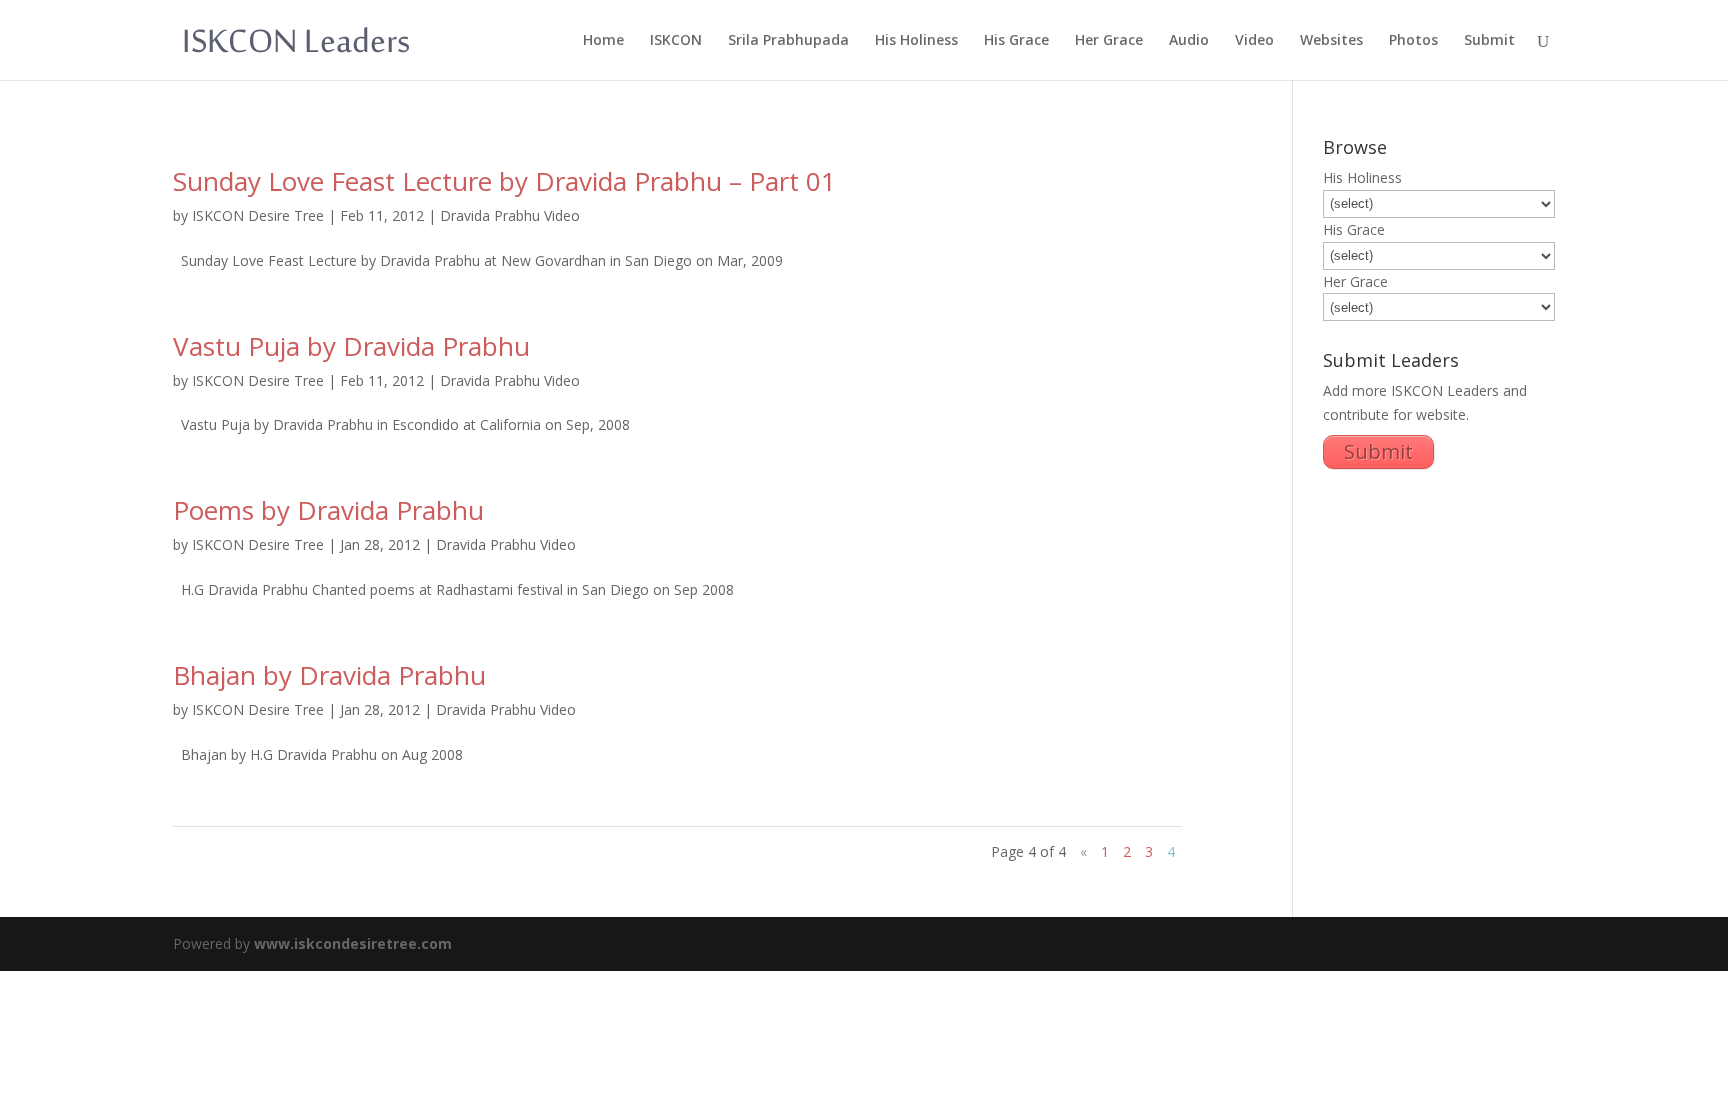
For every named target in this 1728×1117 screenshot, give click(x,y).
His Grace (1016, 41)
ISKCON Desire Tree (258, 215)
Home (603, 41)
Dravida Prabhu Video (510, 215)
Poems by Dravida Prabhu (328, 510)
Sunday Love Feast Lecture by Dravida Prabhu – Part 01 (504, 181)
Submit (1489, 41)
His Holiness (916, 41)
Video (1254, 41)
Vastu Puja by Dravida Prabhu (351, 346)
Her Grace (1109, 41)
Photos (1413, 41)
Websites (1331, 41)
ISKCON (676, 41)
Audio (1189, 41)
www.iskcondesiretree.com (353, 943)
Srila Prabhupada (788, 41)
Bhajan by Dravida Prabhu (329, 675)
